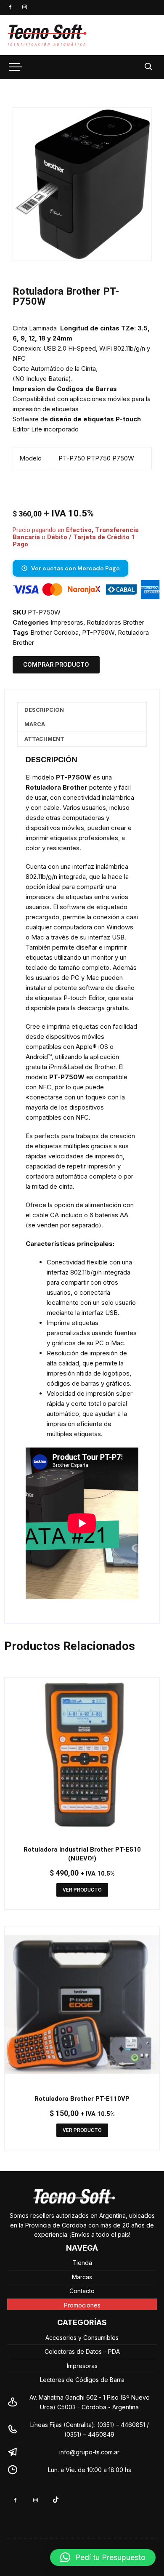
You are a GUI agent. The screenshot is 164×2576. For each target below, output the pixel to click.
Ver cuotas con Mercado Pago (75, 568)
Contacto (82, 2291)
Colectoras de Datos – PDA (82, 2351)
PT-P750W (98, 632)
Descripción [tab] (44, 710)
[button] (137, 122)
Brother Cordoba (54, 632)
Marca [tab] (35, 724)
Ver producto (82, 1890)
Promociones (82, 2305)
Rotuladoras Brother (115, 622)
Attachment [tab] (44, 739)
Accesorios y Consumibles (82, 2338)
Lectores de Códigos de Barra (82, 2380)
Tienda (82, 2263)
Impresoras (67, 622)
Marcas (82, 2277)
